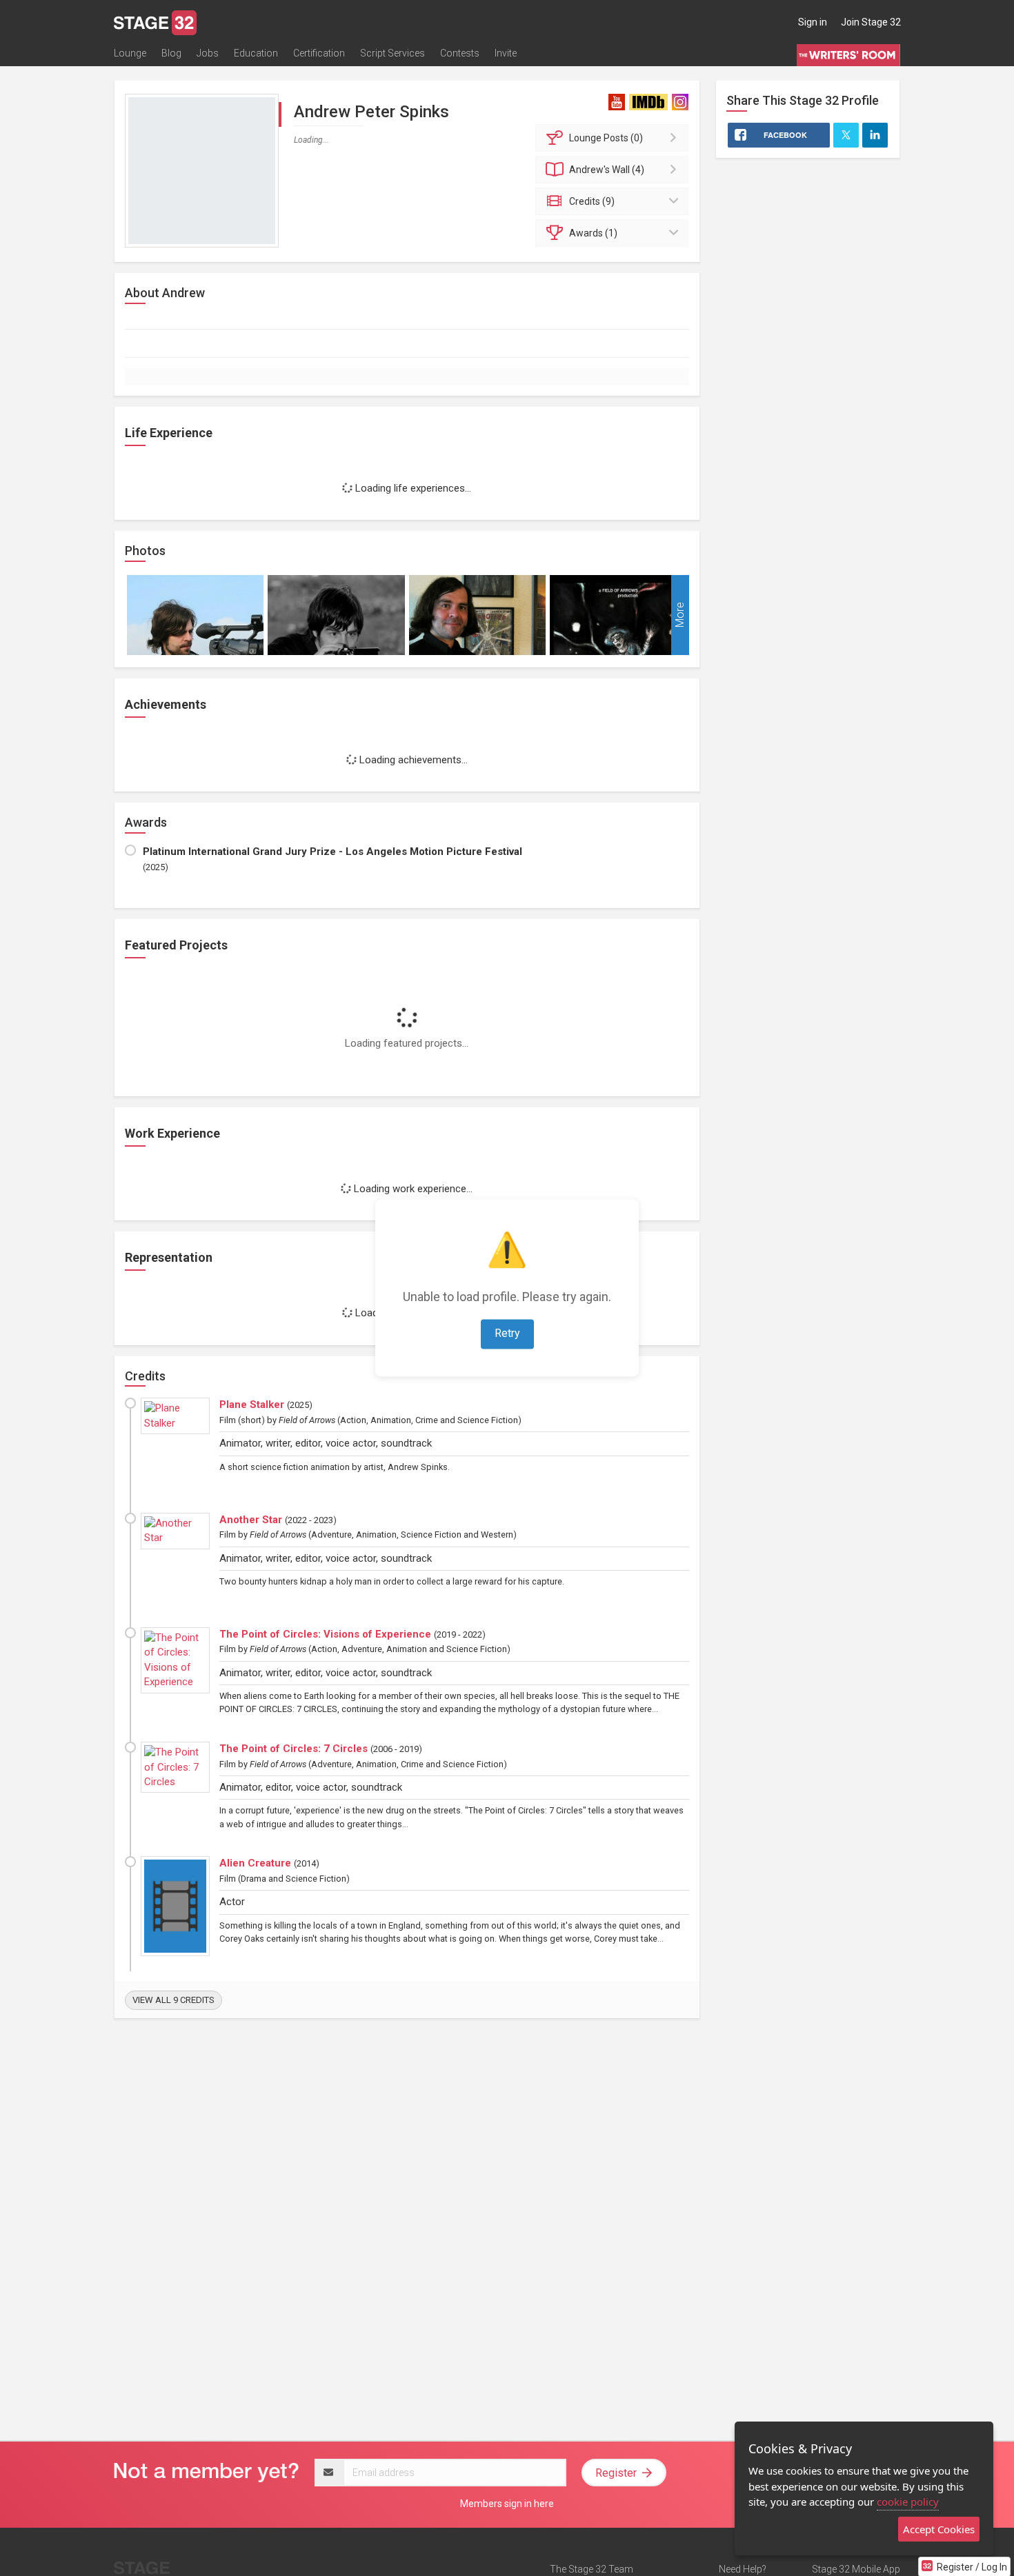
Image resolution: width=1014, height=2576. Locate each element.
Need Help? (743, 2569)
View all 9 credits (173, 2000)
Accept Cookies (939, 2529)
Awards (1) (593, 233)
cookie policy (908, 2502)
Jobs (208, 53)
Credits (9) (592, 201)
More (680, 615)
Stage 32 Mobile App (856, 2569)
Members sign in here (507, 2504)
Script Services (392, 53)
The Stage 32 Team (591, 2569)
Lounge (130, 53)
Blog (171, 53)
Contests (460, 53)
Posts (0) (606, 138)
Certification (319, 53)
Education (256, 53)
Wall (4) (607, 170)
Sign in (813, 22)
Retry (507, 1334)
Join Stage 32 (871, 22)
